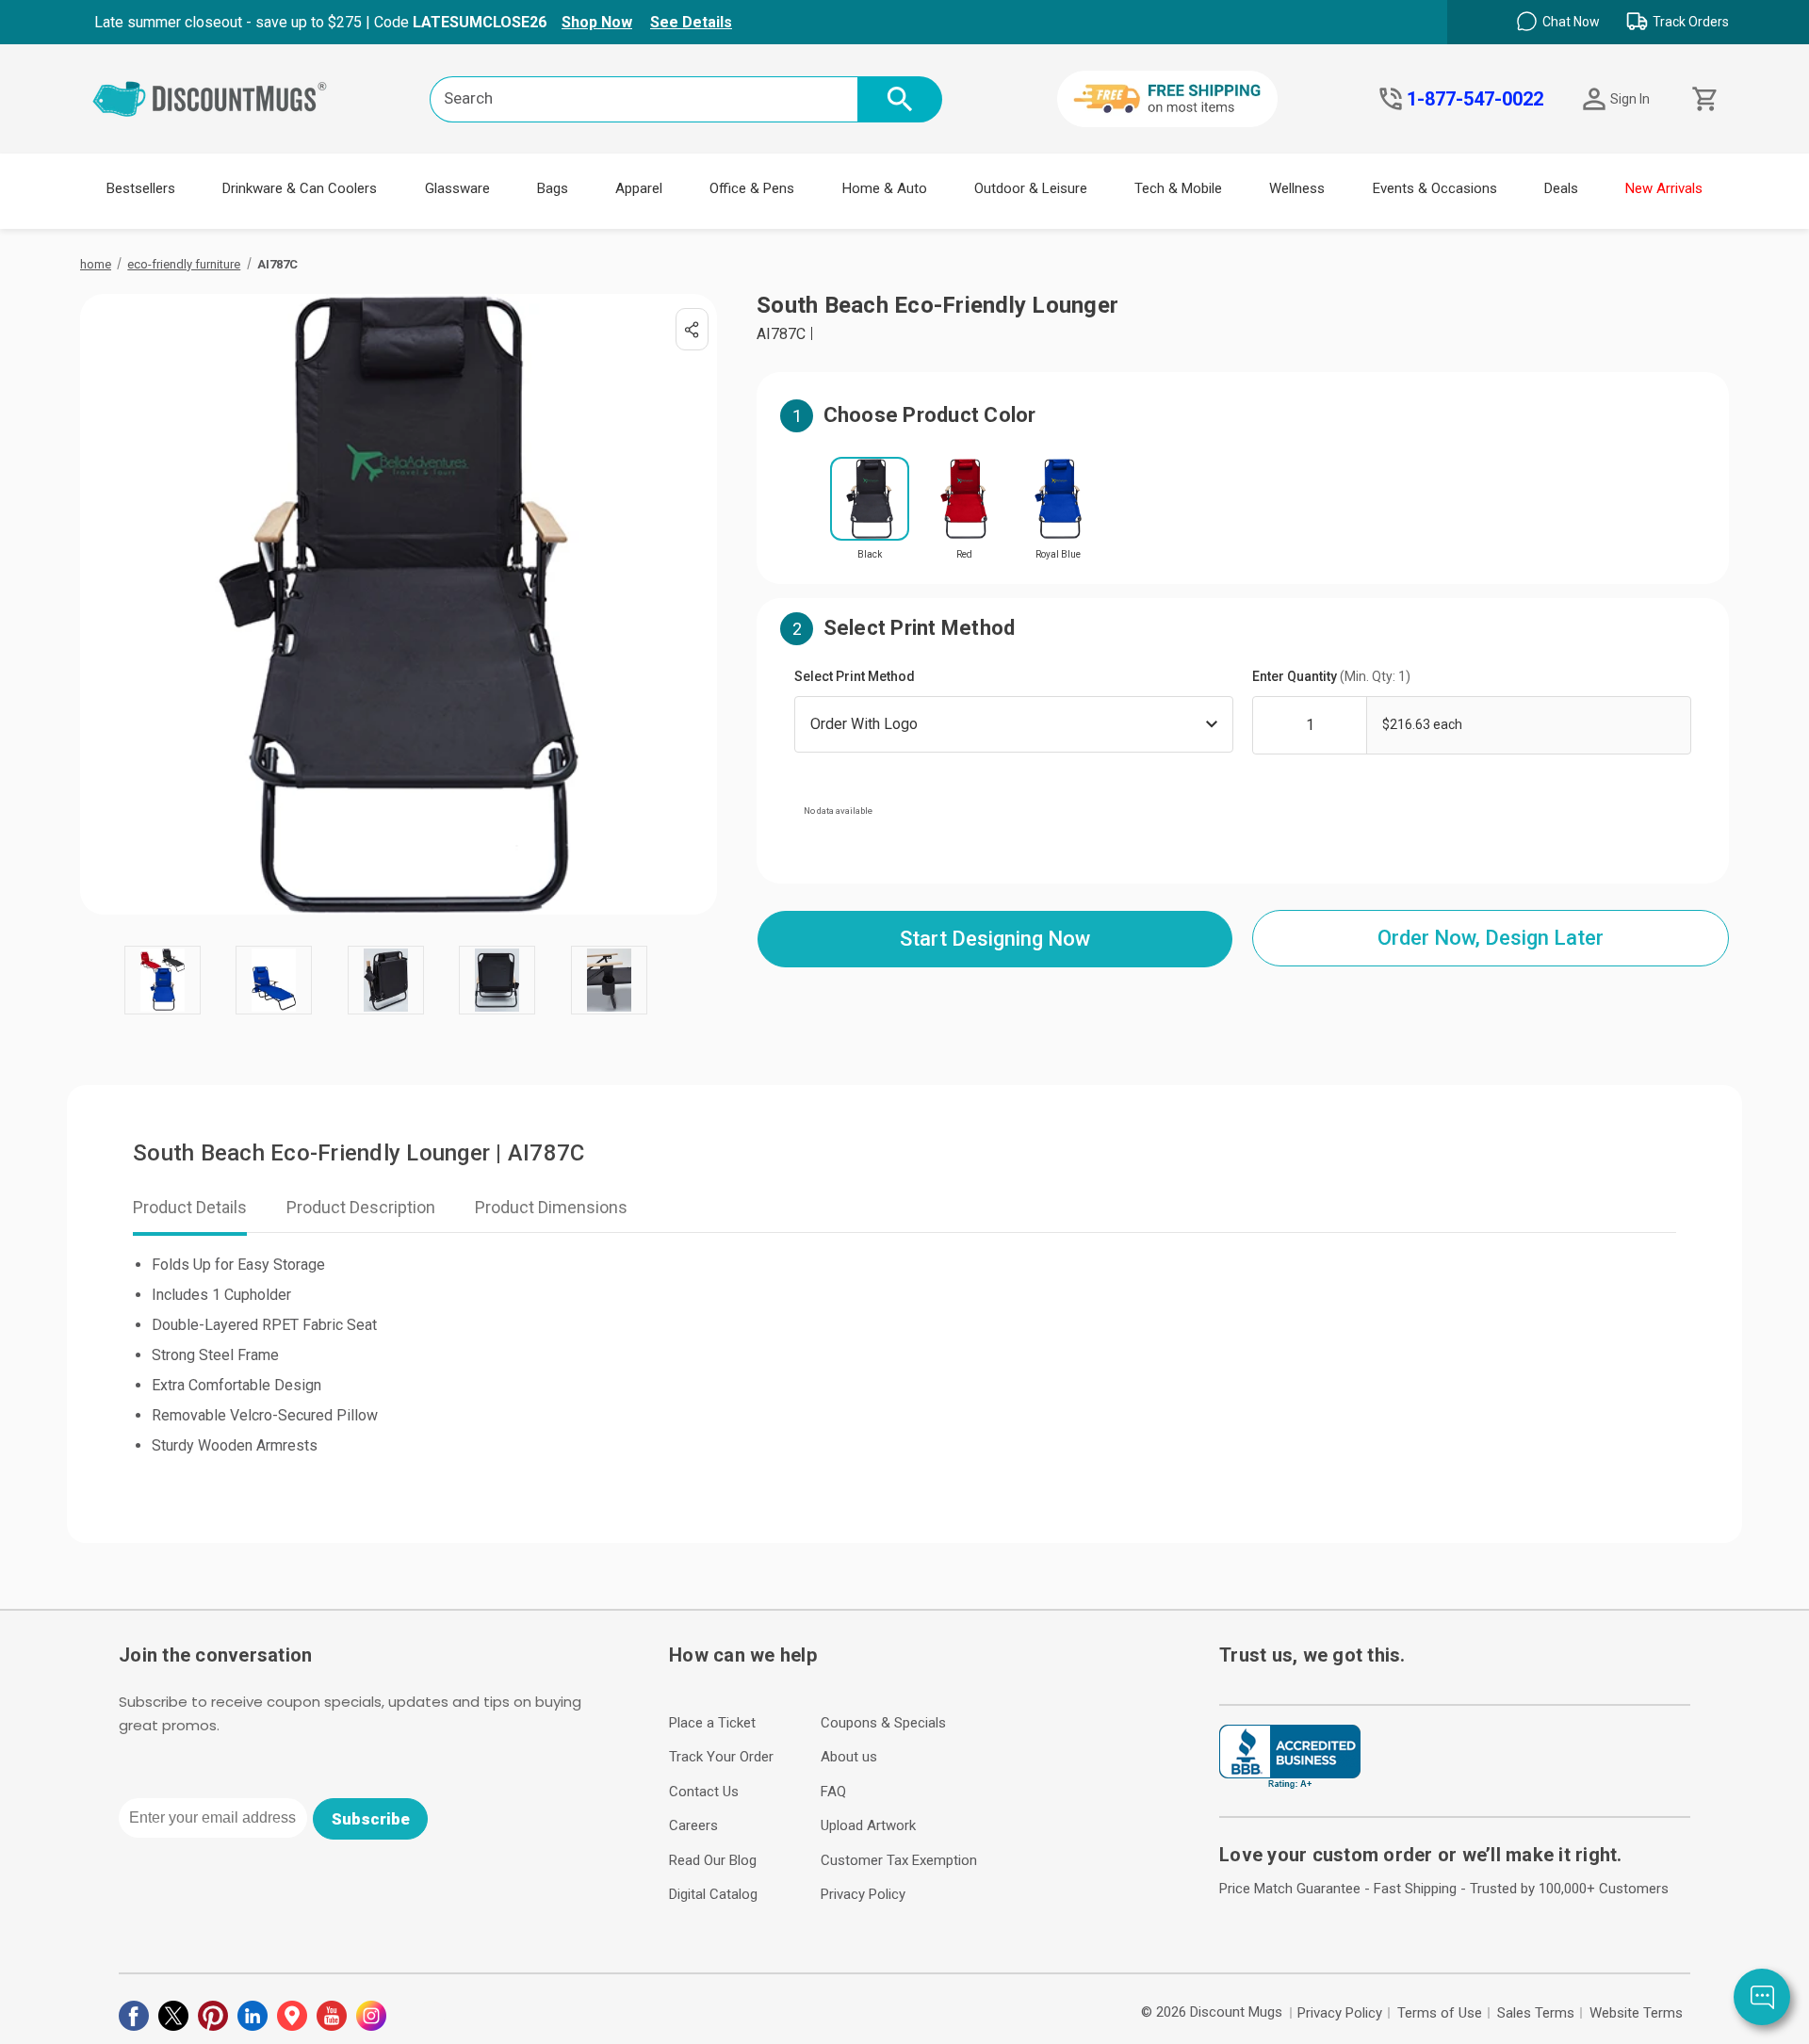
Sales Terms (1536, 2013)
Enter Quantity (1331, 676)
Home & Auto (885, 188)
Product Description (361, 1207)
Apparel (639, 188)
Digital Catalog (713, 1894)
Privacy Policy (863, 1894)
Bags (553, 188)
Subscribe (371, 1819)
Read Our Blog (713, 1860)
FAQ (833, 1792)
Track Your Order (721, 1757)
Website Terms (1636, 2013)
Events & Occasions (1435, 188)
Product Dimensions (551, 1207)
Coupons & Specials (883, 1723)
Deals (1561, 188)
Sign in (1630, 99)
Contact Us (704, 1792)
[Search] (900, 99)
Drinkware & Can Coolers (300, 188)
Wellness (1297, 188)
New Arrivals (1664, 188)
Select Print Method (855, 676)
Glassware (457, 188)
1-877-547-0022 (1475, 99)
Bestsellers (141, 188)
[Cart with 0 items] (1703, 99)
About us (849, 1757)
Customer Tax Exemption (899, 1860)
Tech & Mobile (1178, 188)
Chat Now (1571, 22)
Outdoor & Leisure (1031, 188)
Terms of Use (1440, 2013)
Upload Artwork (868, 1825)
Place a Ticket (712, 1723)
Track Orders (1691, 22)
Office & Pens (752, 188)
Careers (693, 1825)
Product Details (190, 1207)
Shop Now (597, 22)
